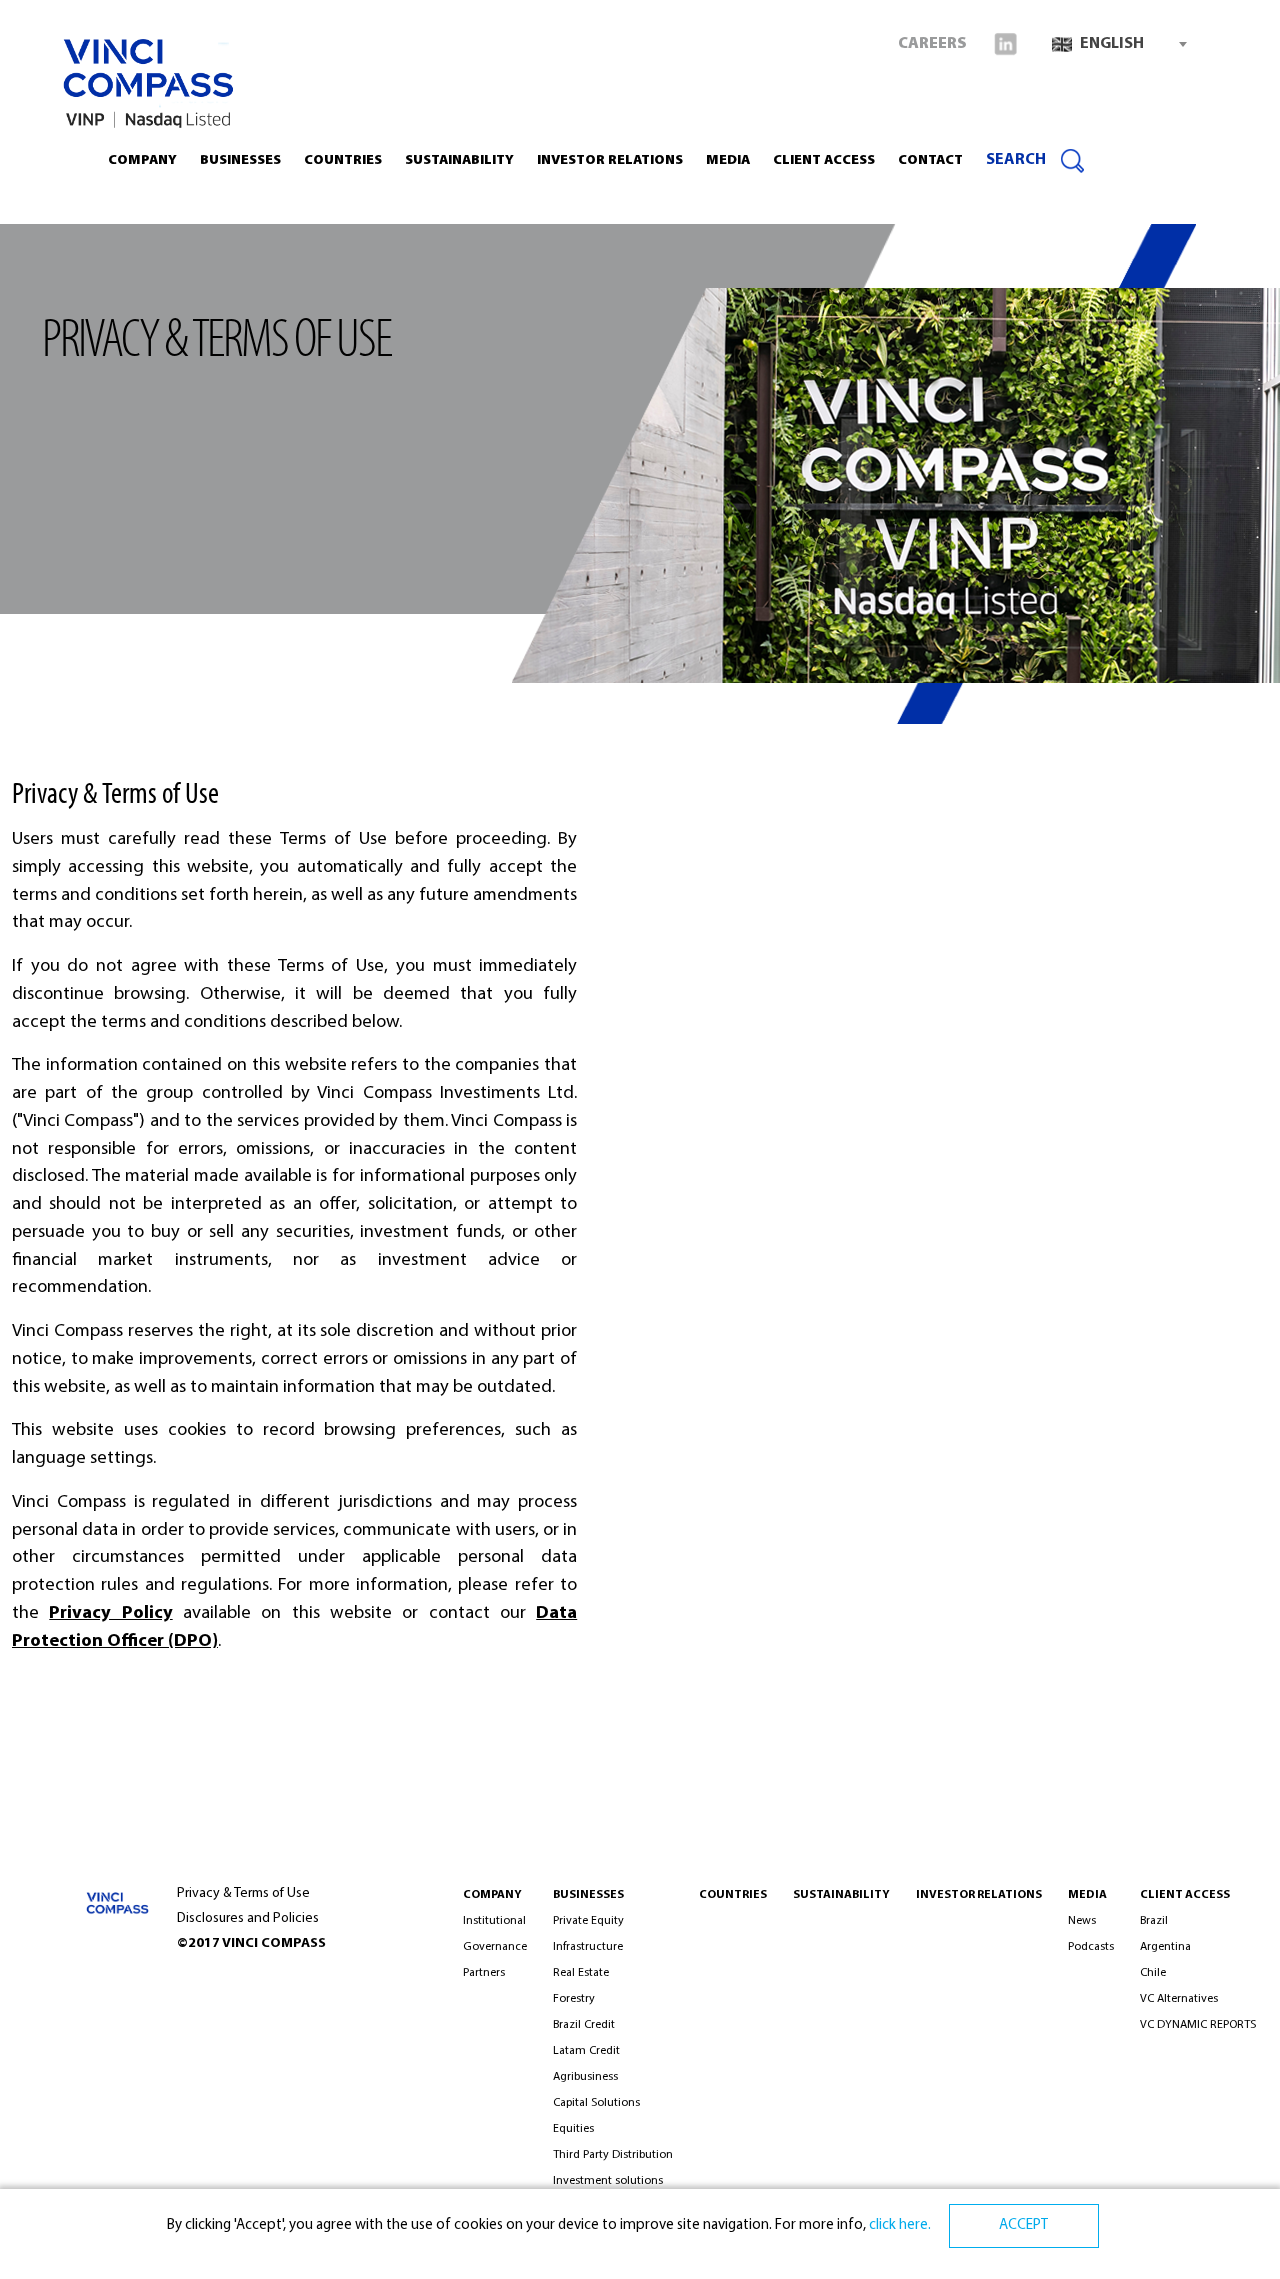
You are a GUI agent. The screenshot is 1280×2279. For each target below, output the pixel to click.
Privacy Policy (110, 1613)
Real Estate (581, 1973)
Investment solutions (608, 2181)
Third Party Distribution (613, 2155)
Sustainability (459, 160)
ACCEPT (1023, 2225)
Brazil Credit (584, 2025)
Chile (1153, 1973)
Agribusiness (585, 2077)
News (1082, 1921)
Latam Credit (586, 2051)
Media (728, 160)
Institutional (494, 1921)
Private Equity (588, 1921)
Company (142, 160)
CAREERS (932, 44)
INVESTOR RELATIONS (610, 160)
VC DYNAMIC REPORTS (1198, 2025)
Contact (930, 160)
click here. (898, 2225)
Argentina (1165, 1947)
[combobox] (1119, 44)
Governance (495, 1947)
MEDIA (1087, 1895)
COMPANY (492, 1895)
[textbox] (1119, 44)
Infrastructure (588, 1947)
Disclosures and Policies (248, 1918)
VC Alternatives (1179, 1999)
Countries (343, 160)
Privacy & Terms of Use (243, 1893)
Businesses (240, 160)
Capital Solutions (596, 2103)
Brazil (1154, 1921)
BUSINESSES (588, 1895)
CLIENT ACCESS (824, 160)
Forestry (574, 1999)
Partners (484, 1973)
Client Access (1185, 1895)
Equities (573, 2129)
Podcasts (1091, 1947)
